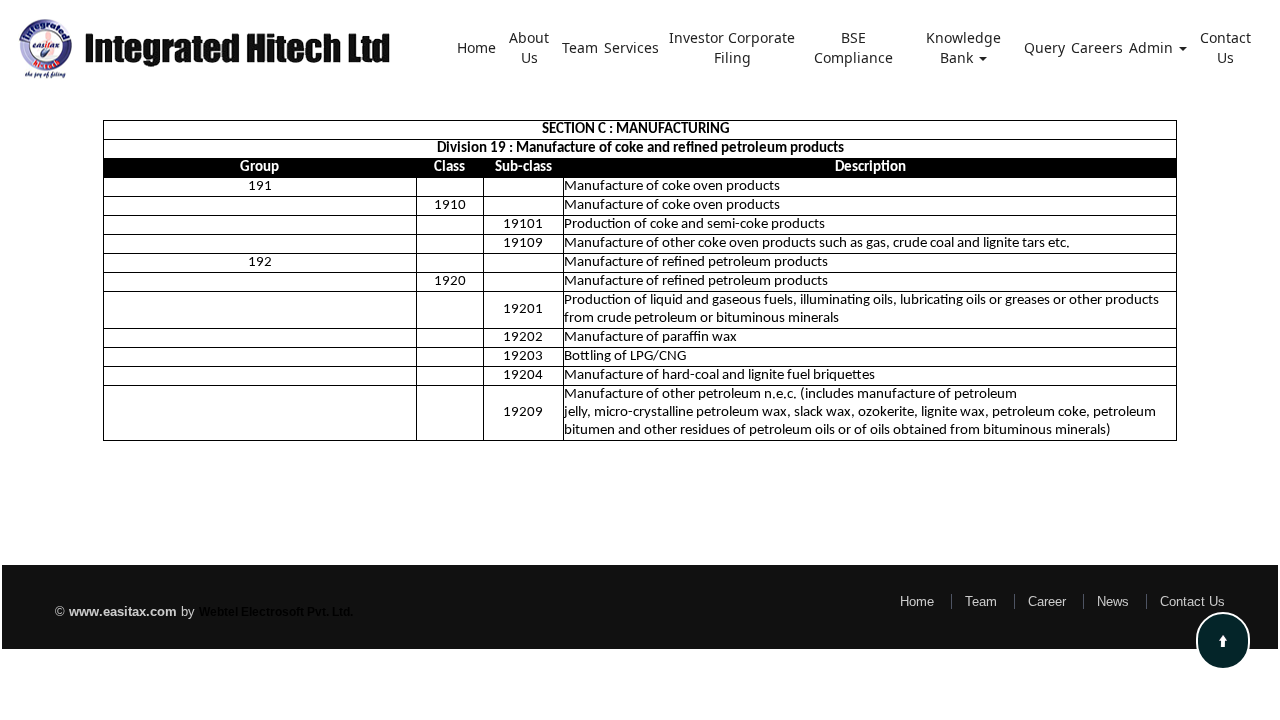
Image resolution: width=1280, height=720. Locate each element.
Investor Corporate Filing (732, 47)
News (1113, 601)
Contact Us (1225, 47)
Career (1047, 601)
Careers (1097, 47)
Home (476, 47)
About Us (529, 47)
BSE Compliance (853, 47)
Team (580, 47)
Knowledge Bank (963, 47)
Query (1044, 47)
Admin (1153, 47)
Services (631, 47)
